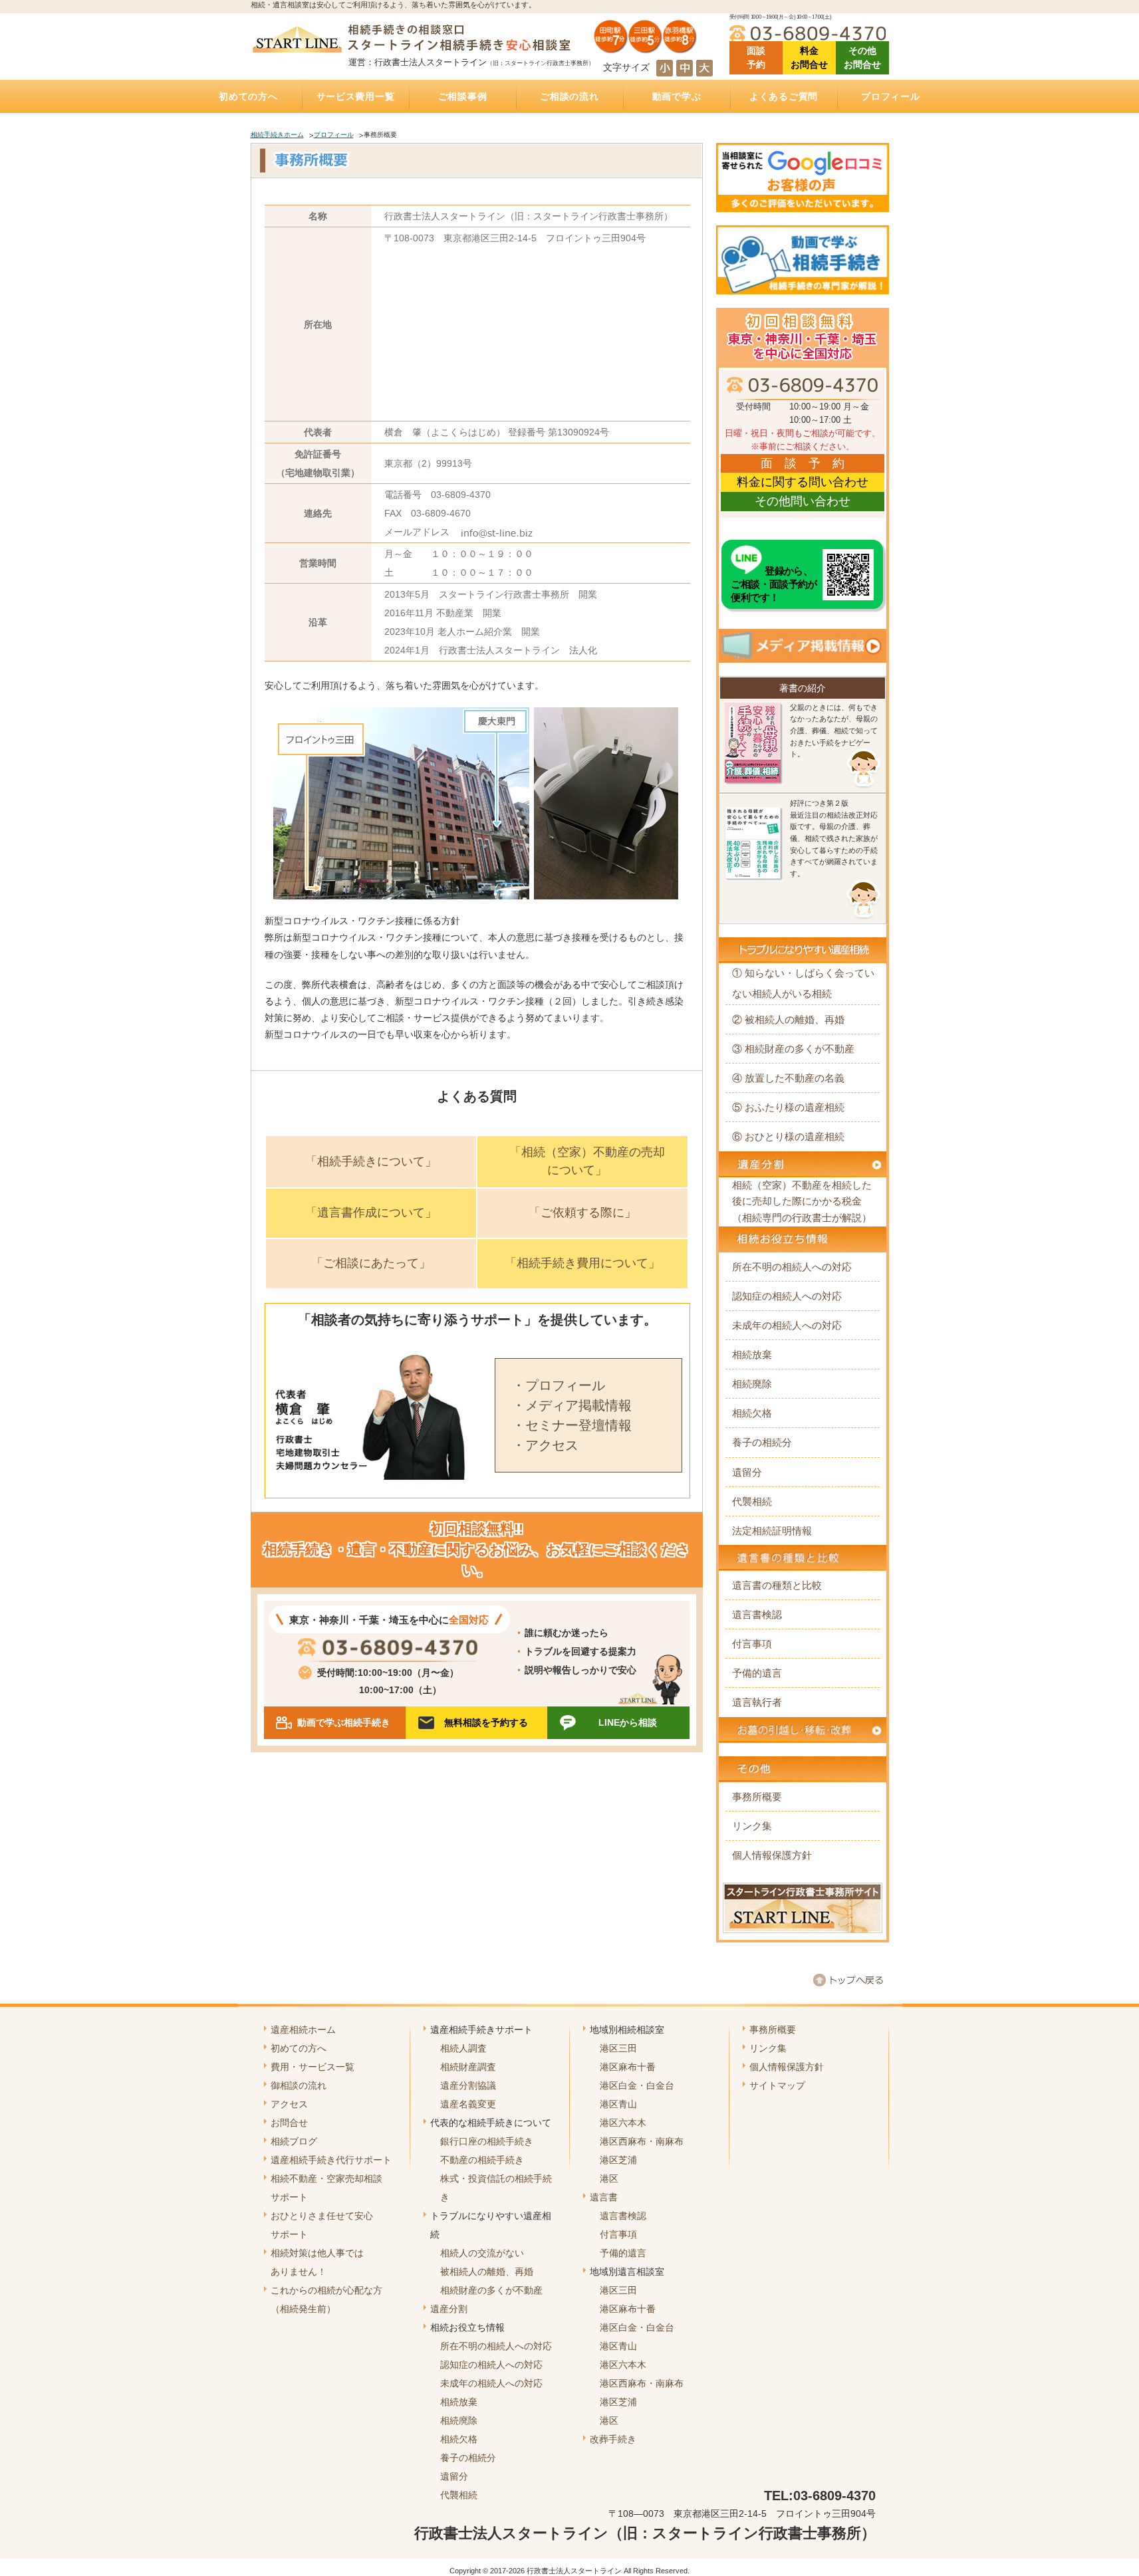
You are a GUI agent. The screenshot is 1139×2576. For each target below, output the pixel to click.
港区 (609, 2178)
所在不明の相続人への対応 (792, 1267)
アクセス (289, 2104)
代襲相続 (752, 1501)
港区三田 (618, 2048)
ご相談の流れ (569, 96)
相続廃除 (752, 1384)
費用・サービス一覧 (313, 2067)
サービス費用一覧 (356, 96)
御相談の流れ (299, 2085)
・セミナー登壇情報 (572, 1425)
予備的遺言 (757, 1673)
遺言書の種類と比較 (777, 1585)
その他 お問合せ (862, 58)
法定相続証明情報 (772, 1531)
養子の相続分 (762, 1442)
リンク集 (752, 1826)
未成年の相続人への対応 (787, 1325)
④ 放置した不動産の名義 (788, 1078)
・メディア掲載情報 (572, 1405)
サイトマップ (777, 2085)
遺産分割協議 (468, 2085)
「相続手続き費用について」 (582, 1263)
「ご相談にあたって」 (371, 1263)
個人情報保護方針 (772, 1855)
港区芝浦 (618, 2160)
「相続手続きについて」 (371, 1161)
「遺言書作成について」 (371, 1213)
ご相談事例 (463, 96)
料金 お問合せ (809, 58)
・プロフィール (559, 1385)
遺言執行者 (757, 1702)
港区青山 (618, 2104)
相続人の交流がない (482, 2253)
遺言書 (604, 2197)
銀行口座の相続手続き (487, 2141)
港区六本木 (623, 2123)
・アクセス (545, 1445)
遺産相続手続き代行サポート (331, 2160)
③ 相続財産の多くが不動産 (793, 1049)
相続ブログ (294, 2141)
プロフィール (890, 96)
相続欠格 (752, 1413)
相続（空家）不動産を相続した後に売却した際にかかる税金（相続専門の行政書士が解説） (802, 1201)
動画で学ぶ (677, 96)
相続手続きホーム (277, 135)
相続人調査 (463, 2048)
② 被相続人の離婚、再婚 (788, 1019)
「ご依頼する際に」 (582, 1213)
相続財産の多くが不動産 (491, 2290)
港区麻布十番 (628, 2067)
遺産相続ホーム (303, 2030)
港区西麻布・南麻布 (642, 2141)
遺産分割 (449, 2309)
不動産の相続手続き (482, 2160)
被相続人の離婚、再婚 (487, 2272)
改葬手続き (613, 2439)
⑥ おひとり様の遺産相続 (788, 1136)
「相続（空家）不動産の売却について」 (587, 1161)
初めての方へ (248, 96)
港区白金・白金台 (637, 2085)
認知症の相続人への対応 (787, 1296)
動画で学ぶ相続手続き (344, 1722)
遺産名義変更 (468, 2104)
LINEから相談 (628, 1722)
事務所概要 (757, 1797)
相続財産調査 (468, 2067)
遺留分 (747, 1472)
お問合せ (289, 2123)
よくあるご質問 (784, 96)
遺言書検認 (757, 1614)
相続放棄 (752, 1354)
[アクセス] (646, 49)
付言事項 (752, 1644)
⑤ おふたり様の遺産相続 (788, 1107)
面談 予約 (756, 58)
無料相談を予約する (486, 1722)
